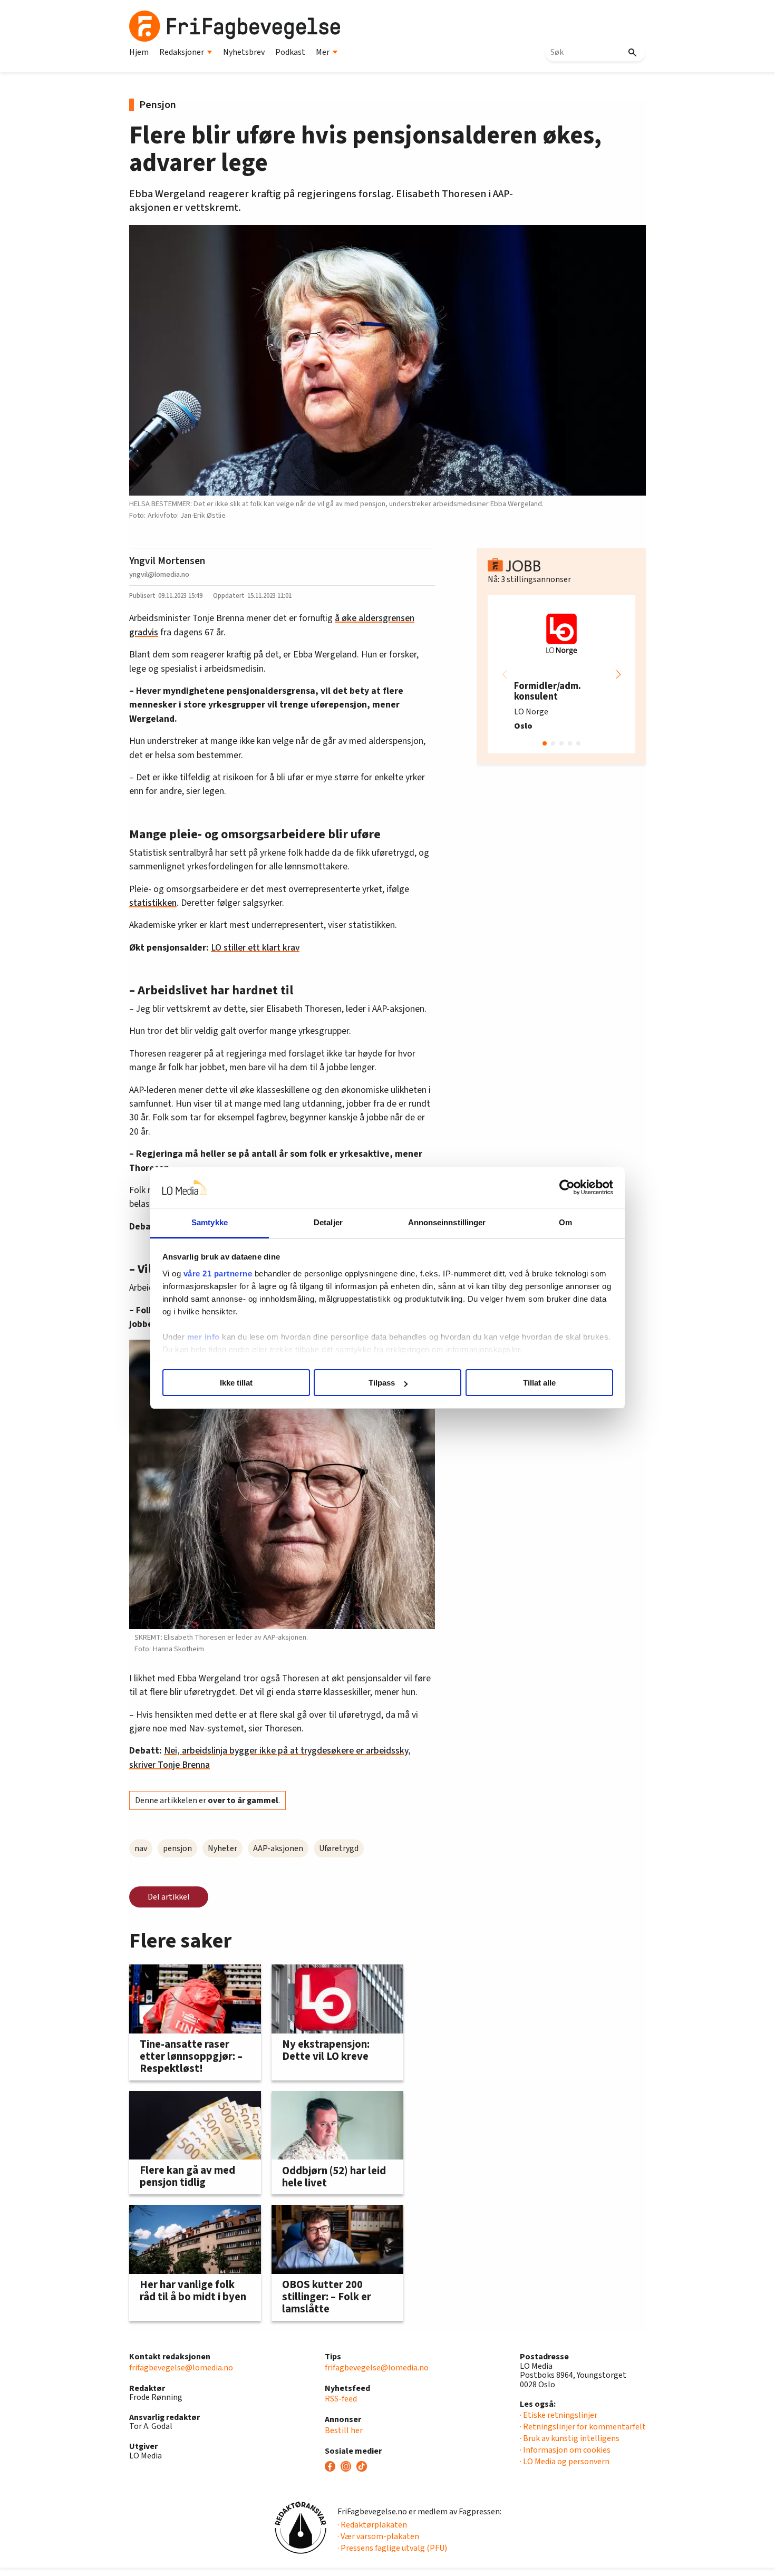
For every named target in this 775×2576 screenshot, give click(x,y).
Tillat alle (539, 1383)
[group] (561, 674)
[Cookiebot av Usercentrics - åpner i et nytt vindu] (567, 1188)
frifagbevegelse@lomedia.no (181, 2368)
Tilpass (382, 1383)
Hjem (139, 52)
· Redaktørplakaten (372, 2525)
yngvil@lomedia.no (159, 574)
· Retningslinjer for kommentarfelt (583, 2427)
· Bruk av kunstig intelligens (570, 2438)
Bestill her (344, 2430)
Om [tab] (565, 1222)
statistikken (153, 903)
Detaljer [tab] (328, 1222)
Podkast (290, 52)
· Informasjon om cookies (565, 2450)
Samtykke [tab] (210, 1222)
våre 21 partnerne (218, 1274)
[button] (618, 674)
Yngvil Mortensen (167, 561)
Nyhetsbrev (244, 52)
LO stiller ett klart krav (255, 948)
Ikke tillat (236, 1383)
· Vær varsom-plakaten (378, 2536)
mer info (204, 1337)
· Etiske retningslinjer (559, 2415)
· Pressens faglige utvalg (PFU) (392, 2548)
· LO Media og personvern (565, 2462)
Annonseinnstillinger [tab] (447, 1222)
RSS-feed (341, 2399)
